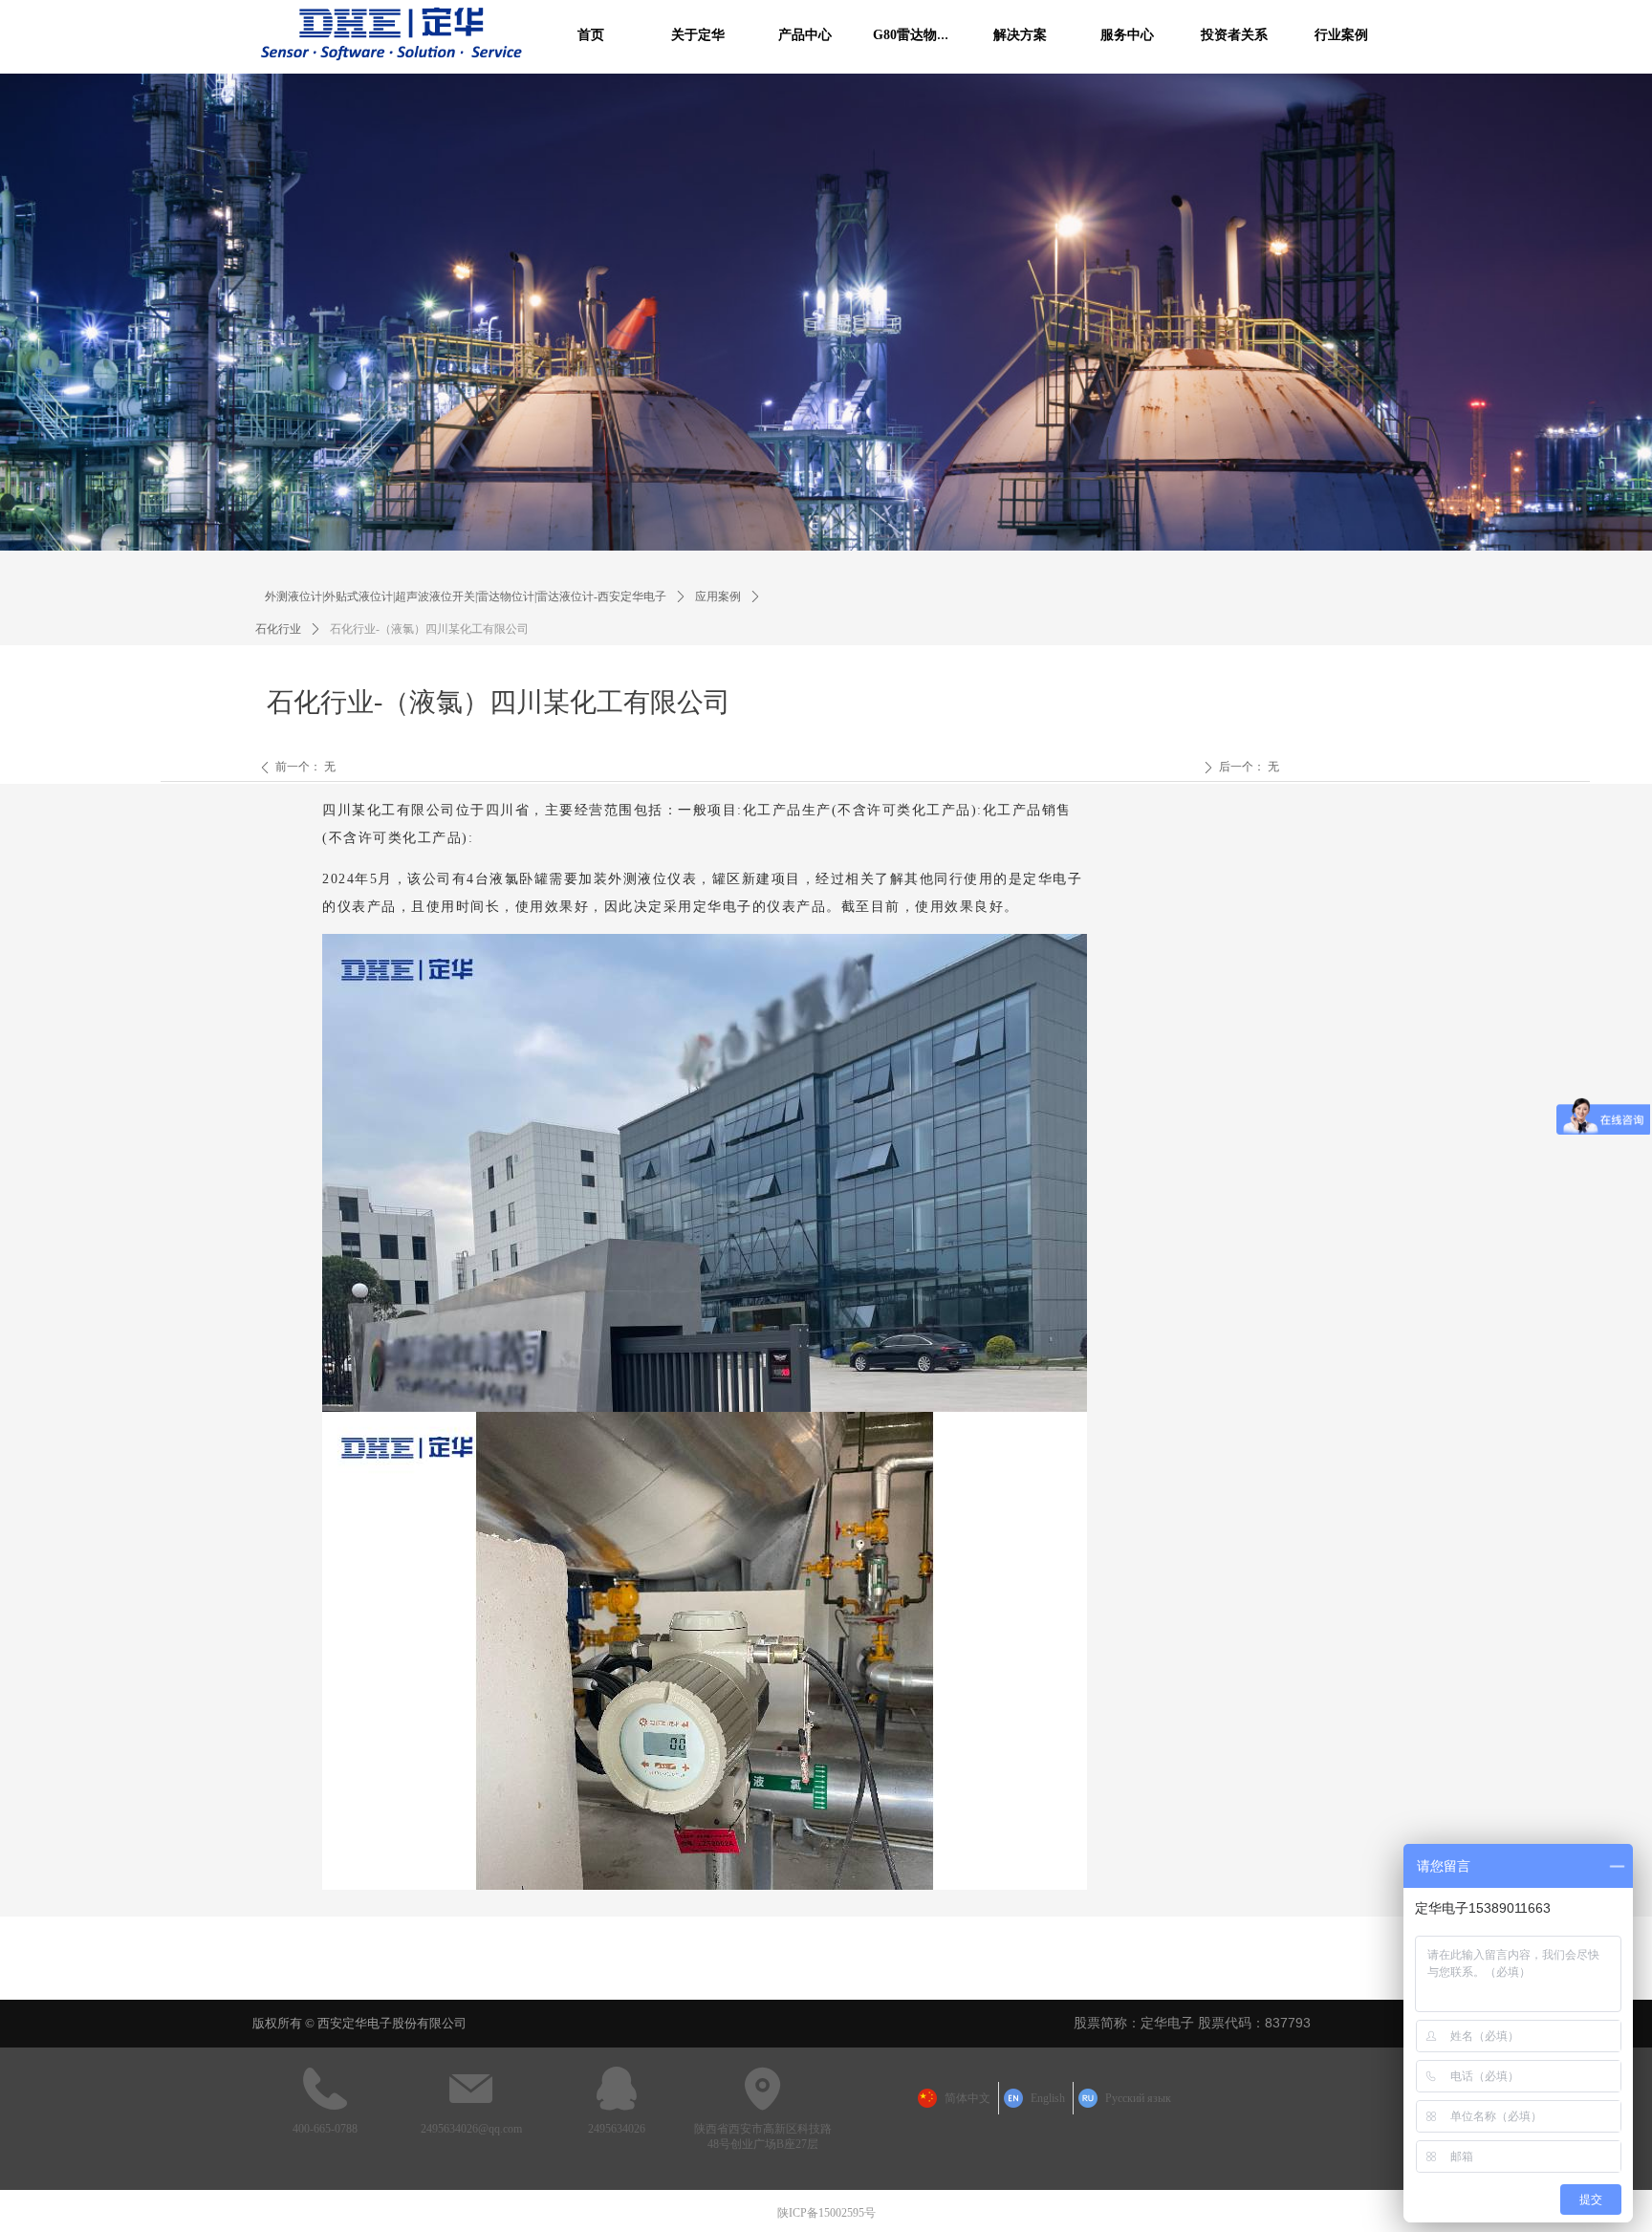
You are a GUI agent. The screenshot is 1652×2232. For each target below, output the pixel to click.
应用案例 (718, 596)
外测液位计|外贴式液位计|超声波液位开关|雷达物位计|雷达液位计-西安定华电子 (466, 596)
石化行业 (278, 629)
